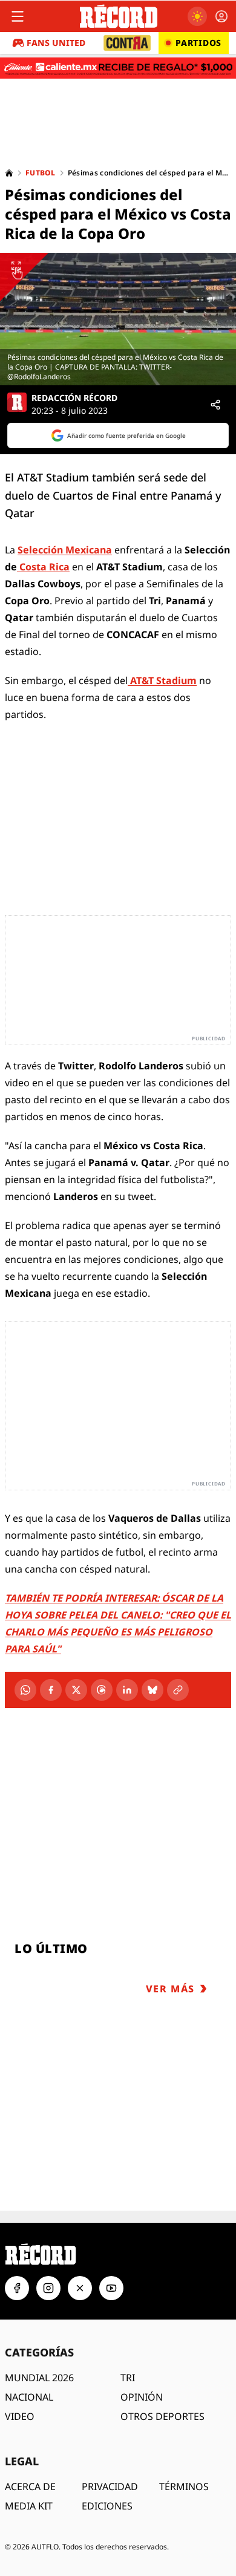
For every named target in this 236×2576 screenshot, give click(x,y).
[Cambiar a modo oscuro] (197, 16)
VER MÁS (170, 1989)
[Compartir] (215, 405)
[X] (76, 1690)
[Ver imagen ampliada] (118, 319)
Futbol (41, 173)
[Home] (9, 173)
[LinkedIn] (127, 1690)
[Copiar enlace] (178, 1690)
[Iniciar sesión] (221, 16)
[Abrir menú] (18, 16)
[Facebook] (51, 1690)
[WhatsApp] (25, 1690)
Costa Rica (43, 567)
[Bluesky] (152, 1690)
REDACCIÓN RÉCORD (74, 398)
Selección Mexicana (65, 550)
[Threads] (102, 1690)
